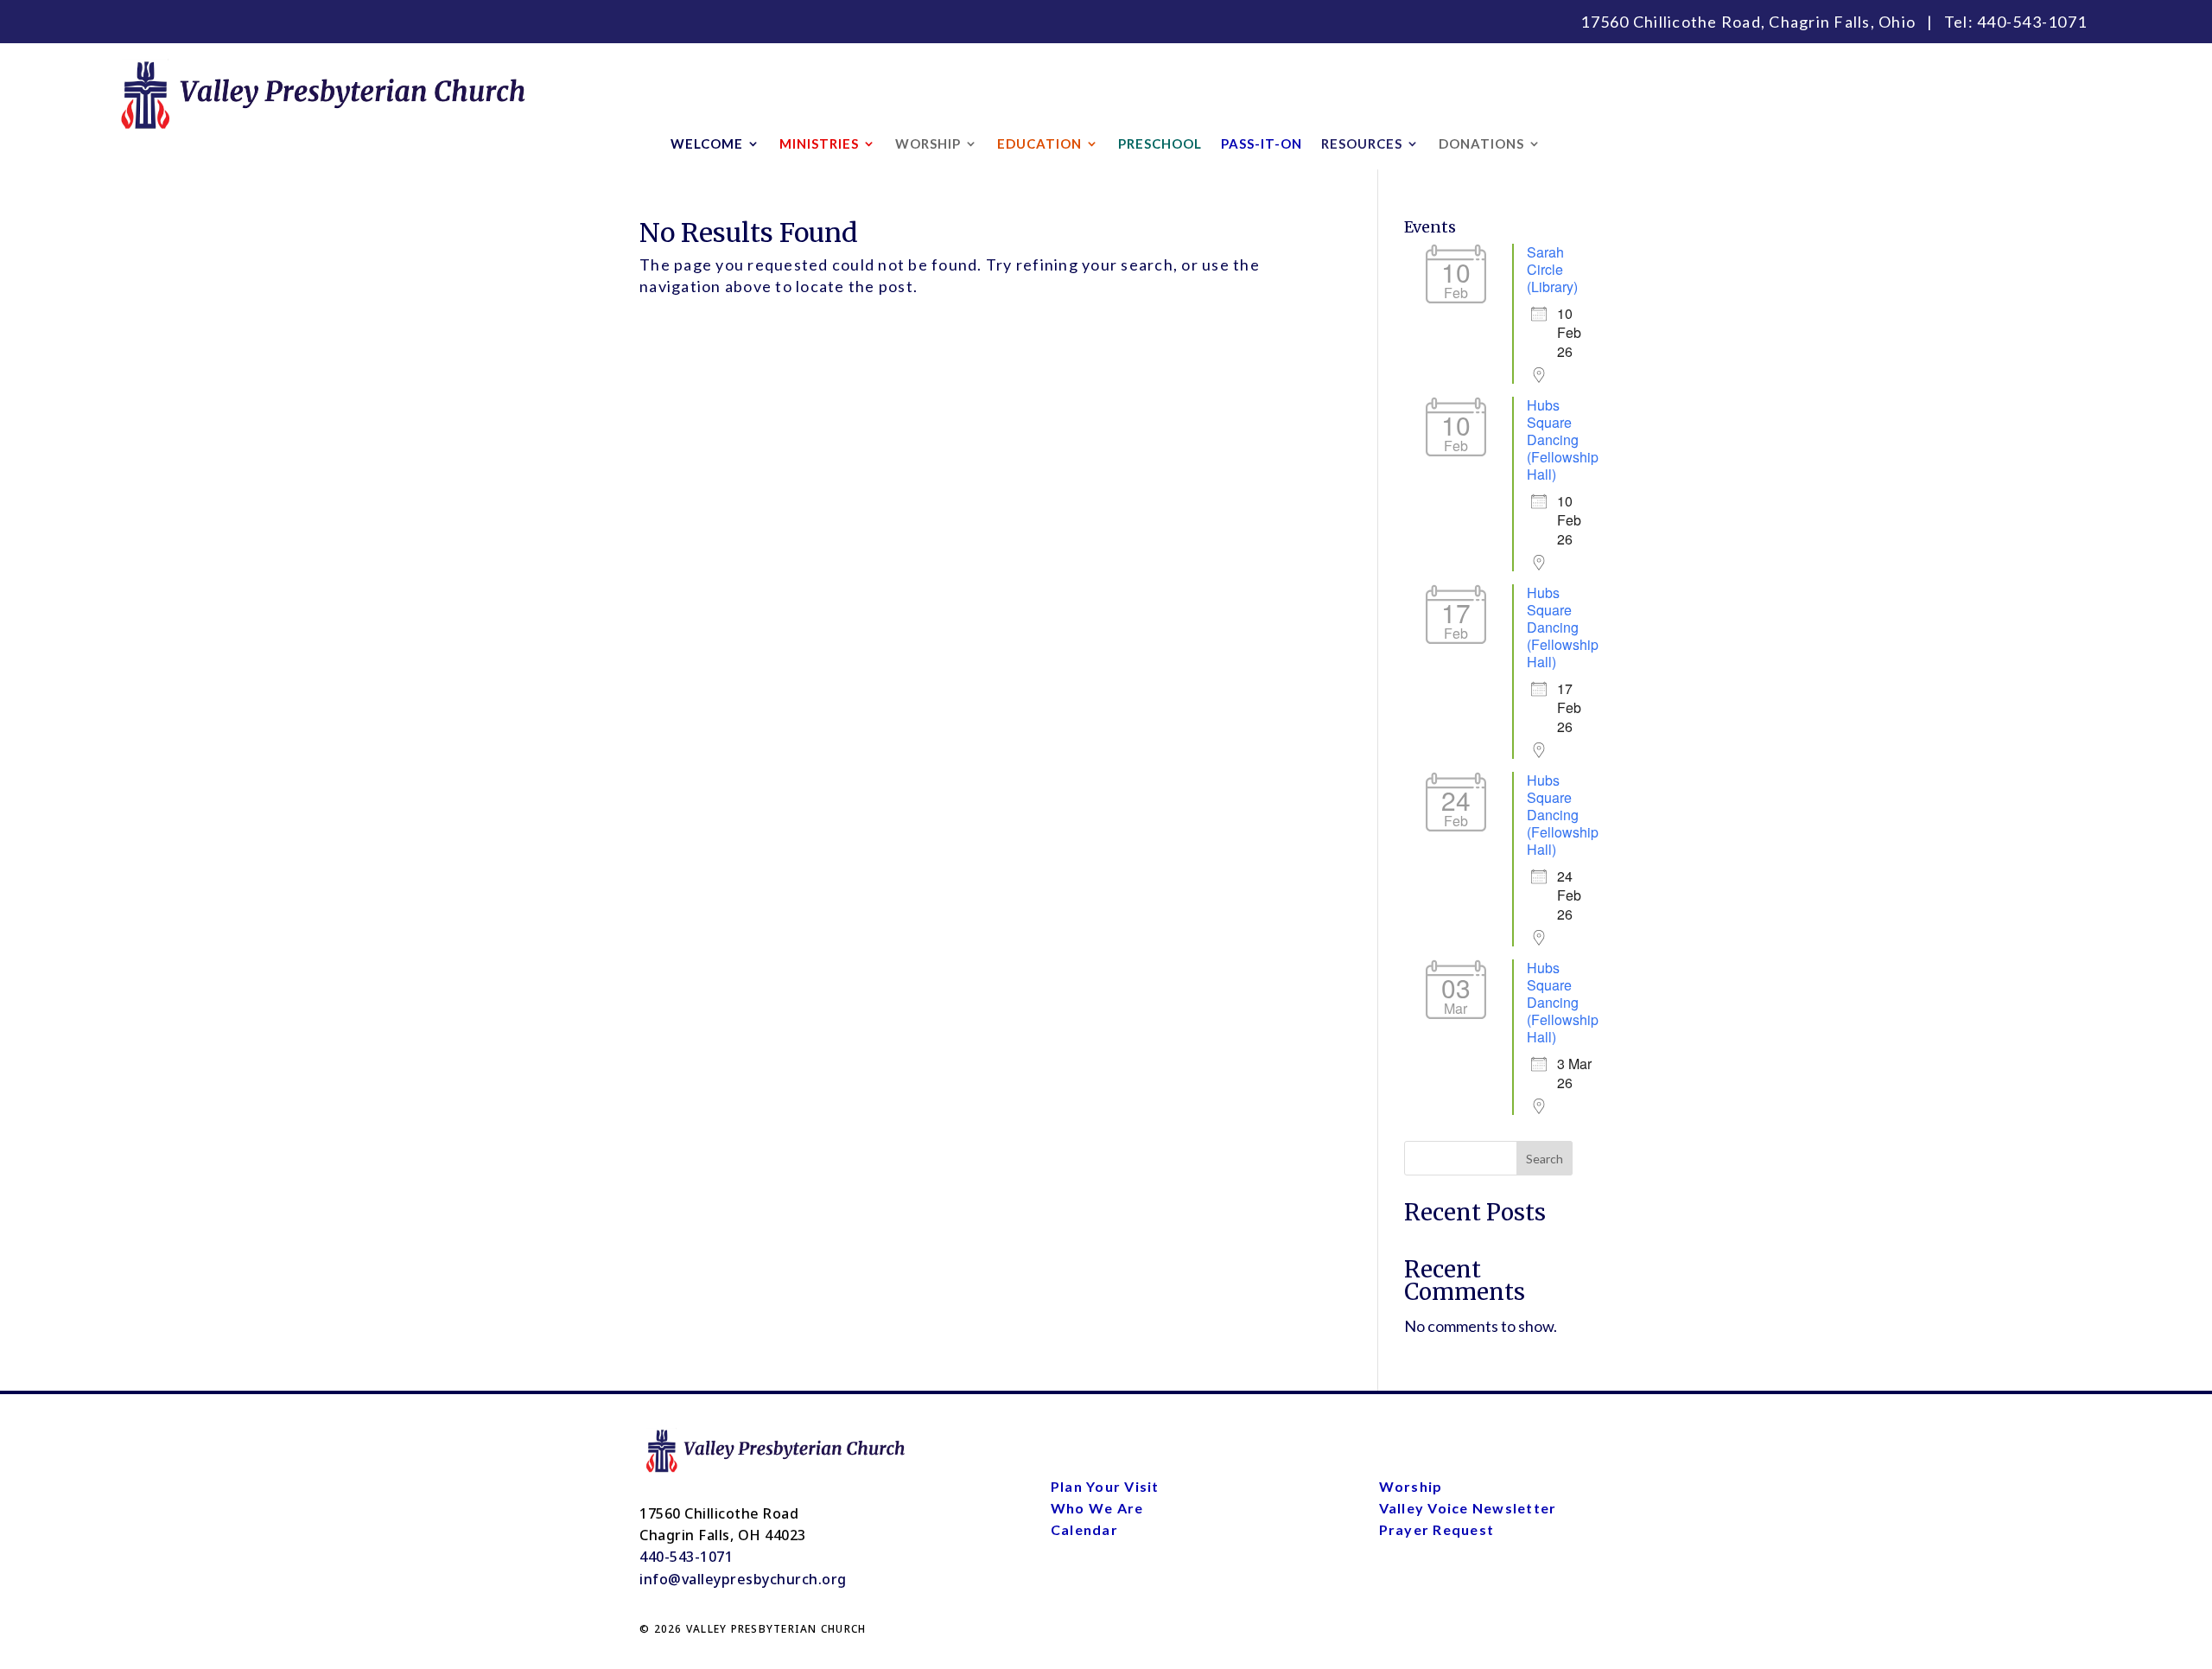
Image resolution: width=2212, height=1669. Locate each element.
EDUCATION (1039, 144)
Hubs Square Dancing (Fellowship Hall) (1563, 440)
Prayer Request (1437, 1529)
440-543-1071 (2032, 22)
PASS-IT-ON (1262, 144)
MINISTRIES (819, 144)
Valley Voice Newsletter (1468, 1508)
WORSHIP (928, 144)
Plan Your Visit (1105, 1486)
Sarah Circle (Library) (1552, 269)
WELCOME (707, 144)
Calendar (1084, 1529)
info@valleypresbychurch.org (743, 1579)
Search (1545, 1159)
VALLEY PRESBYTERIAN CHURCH (776, 1629)
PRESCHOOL (1160, 144)
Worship (1411, 1486)
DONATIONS (1481, 144)
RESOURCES (1362, 144)
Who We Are (1097, 1508)
